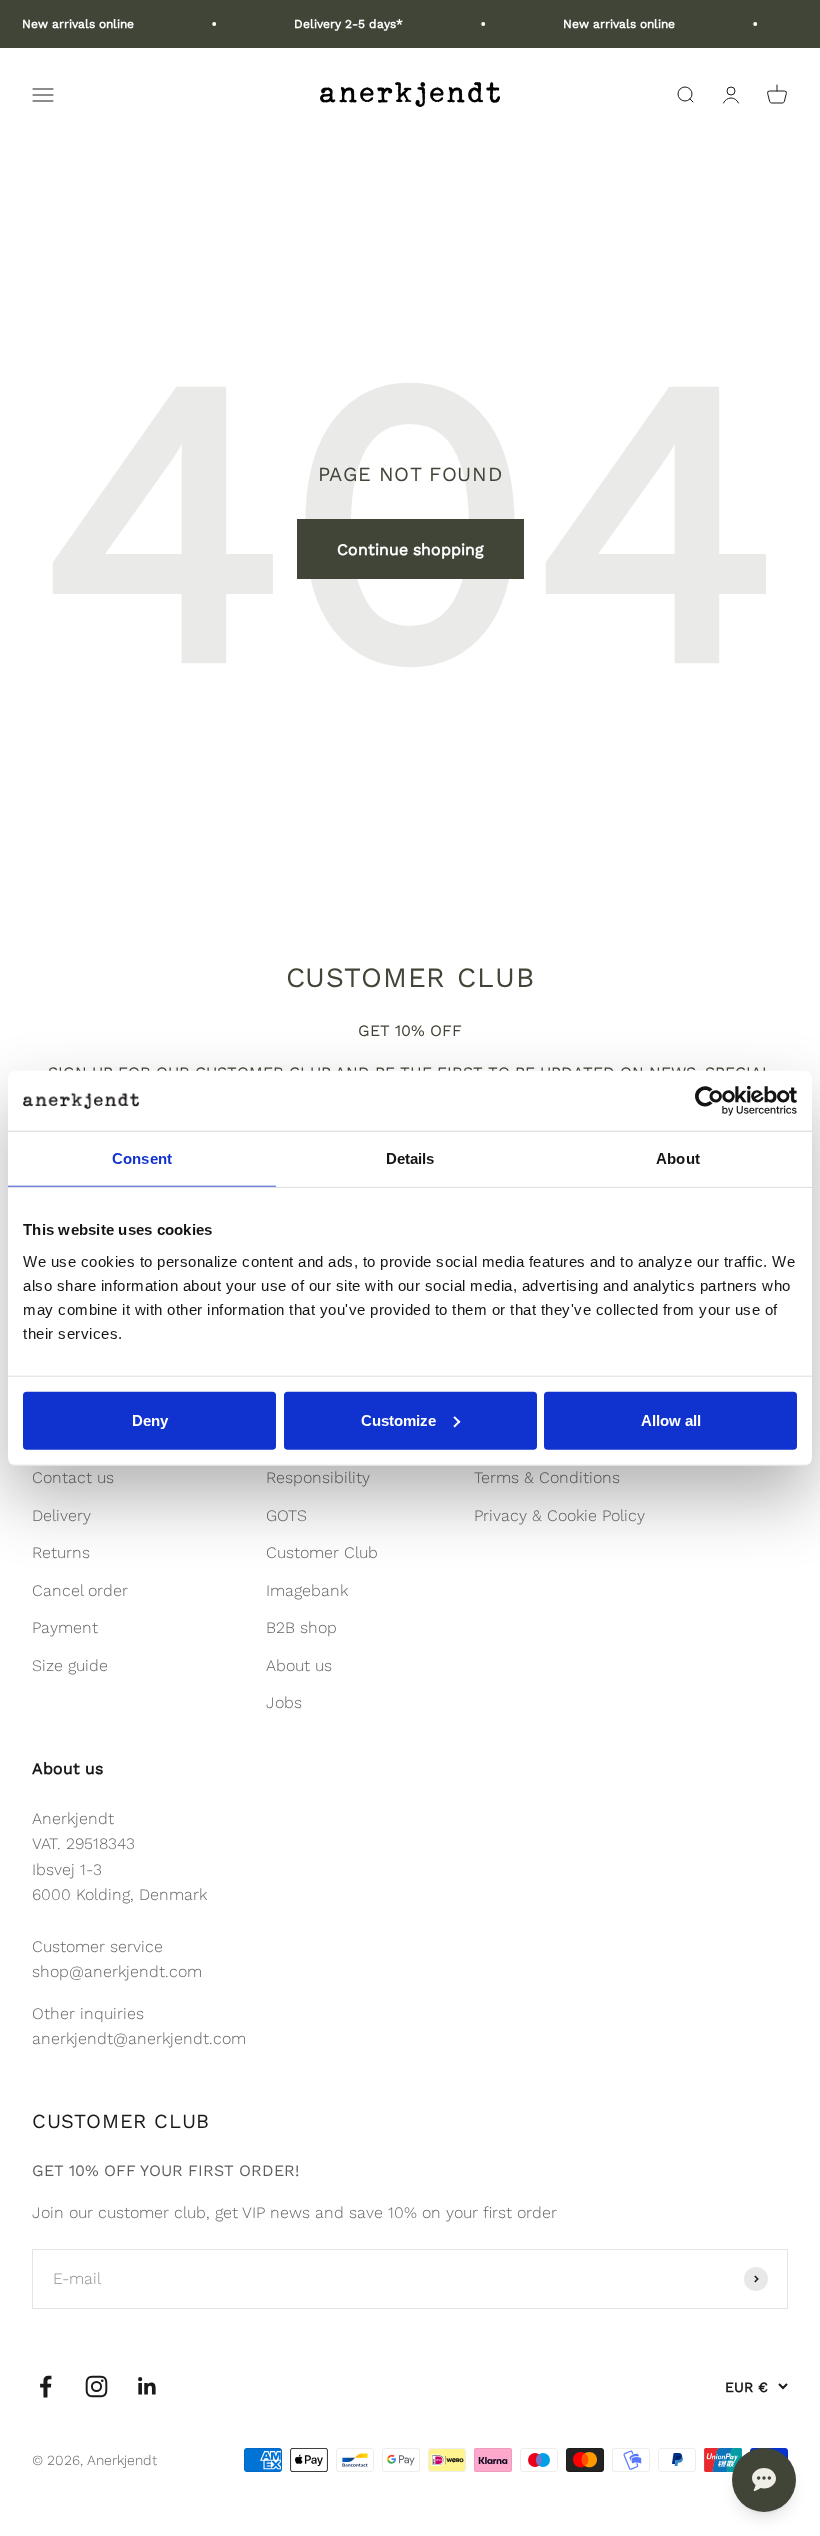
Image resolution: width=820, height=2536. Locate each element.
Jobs (284, 1702)
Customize (398, 1419)
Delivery (61, 1515)
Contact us (73, 1477)
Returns (61, 1552)
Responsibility (318, 1477)
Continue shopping (410, 549)
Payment (65, 1627)
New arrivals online (65, 24)
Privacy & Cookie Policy (559, 1515)
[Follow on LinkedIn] (147, 2386)
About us (299, 1665)
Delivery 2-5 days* (335, 24)
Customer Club (322, 1552)
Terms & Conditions (547, 1477)
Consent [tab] (142, 1158)
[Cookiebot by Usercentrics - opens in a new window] (709, 1101)
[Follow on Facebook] (45, 2386)
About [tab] (678, 1158)
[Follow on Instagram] (96, 2386)
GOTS (286, 1515)
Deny (150, 1419)
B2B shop (301, 1627)
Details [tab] (410, 1158)
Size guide (70, 1665)
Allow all (671, 1419)
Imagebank (307, 1590)
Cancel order (80, 1590)
